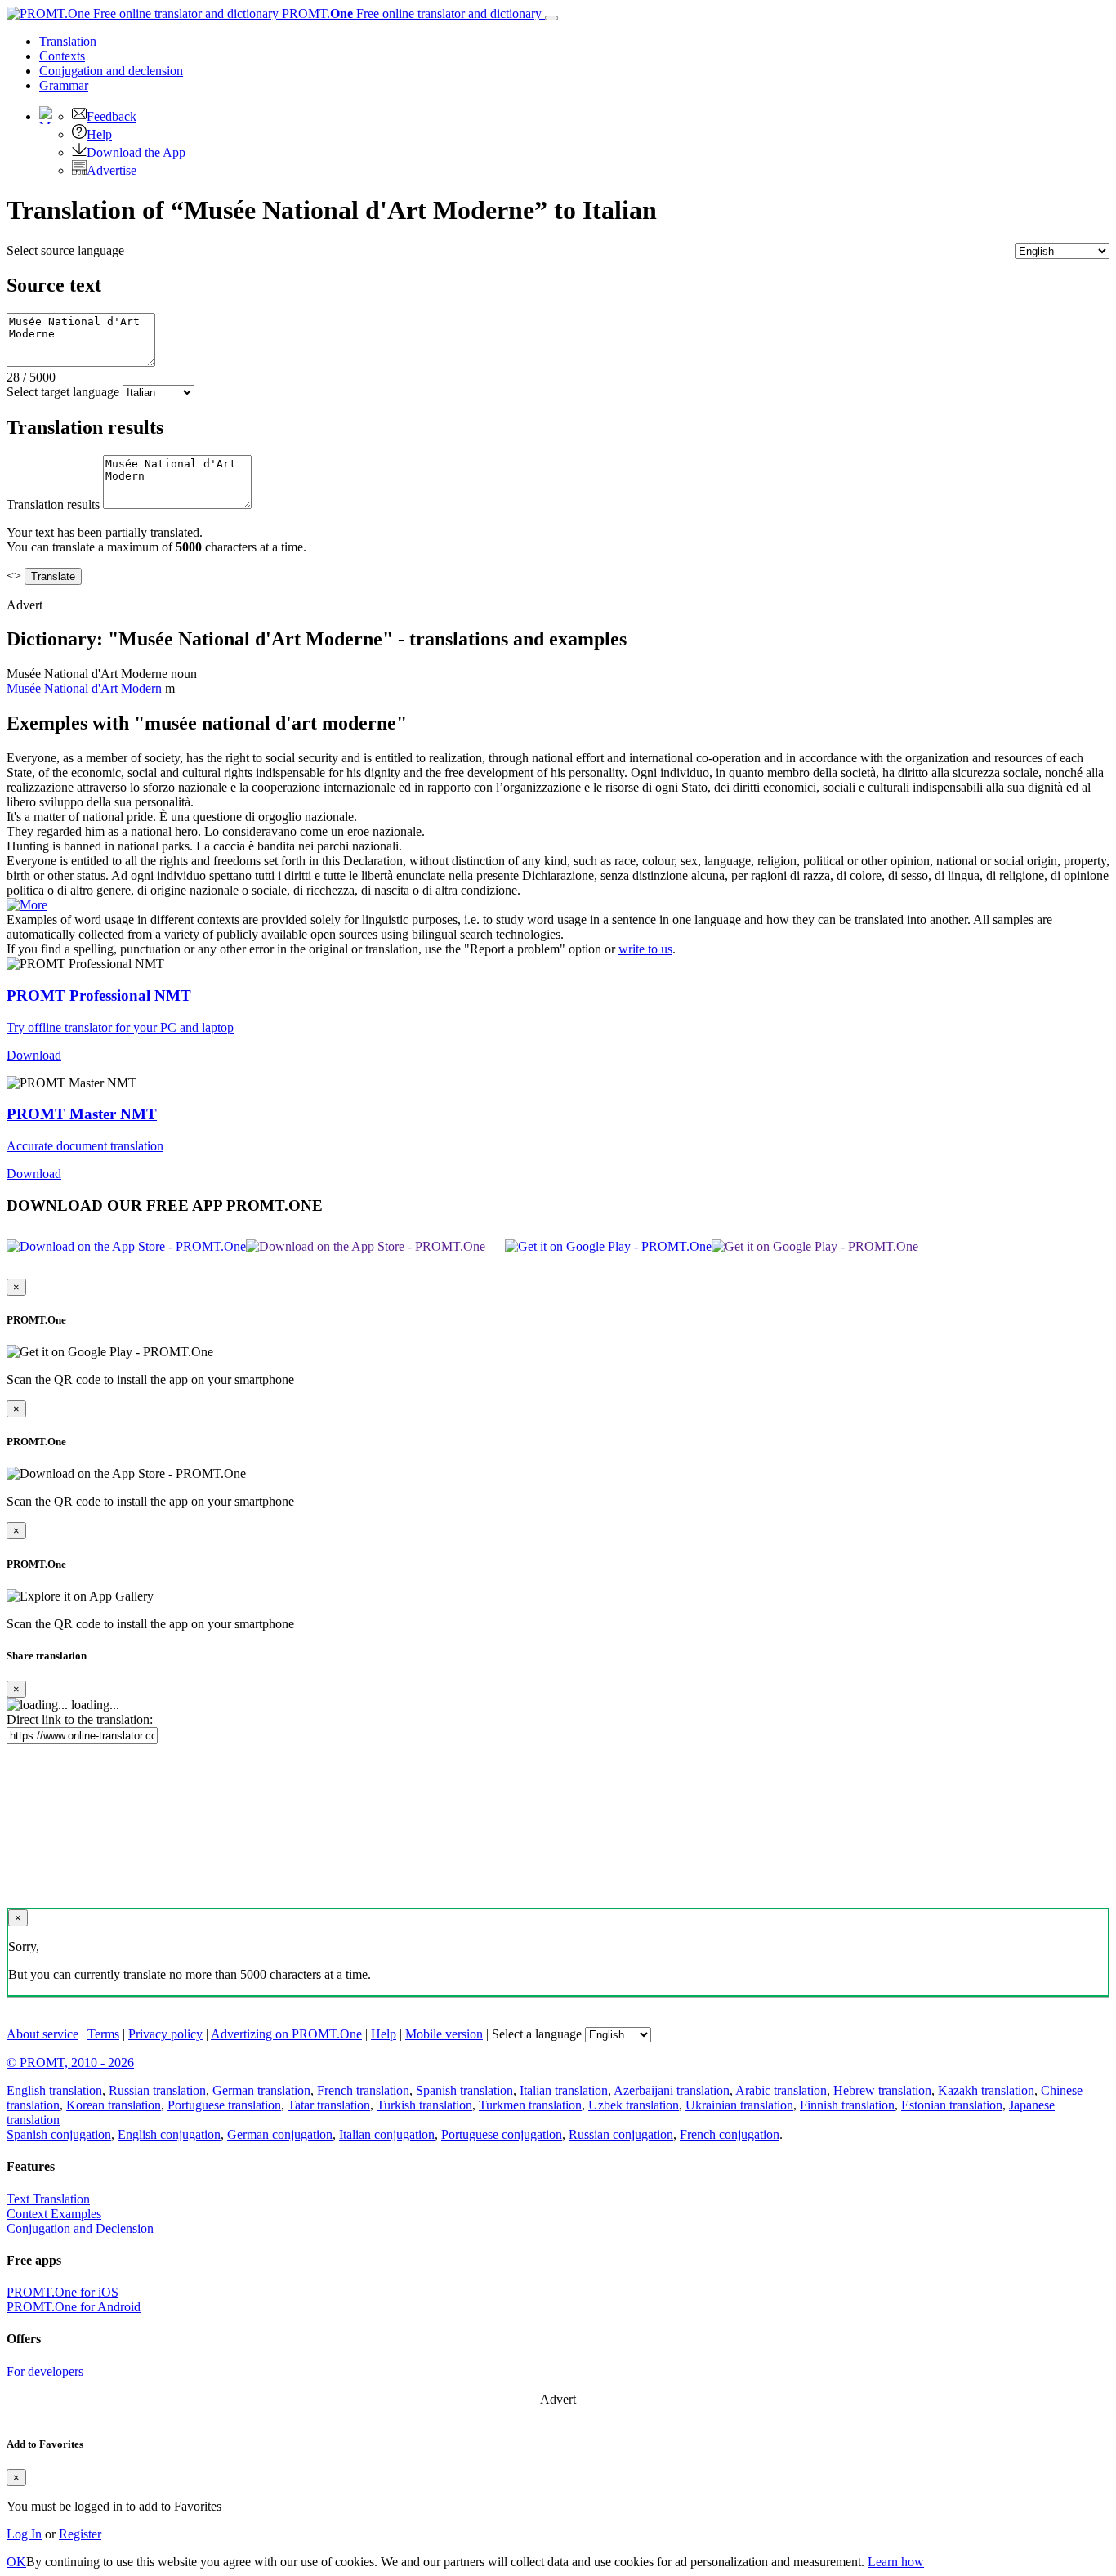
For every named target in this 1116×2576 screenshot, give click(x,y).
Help (99, 134)
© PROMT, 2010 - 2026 (70, 2063)
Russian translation (157, 2090)
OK (16, 2562)
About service (42, 2034)
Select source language (65, 250)
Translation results (53, 504)
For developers (45, 2371)
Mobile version (444, 2034)
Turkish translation (424, 2105)
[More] (27, 905)
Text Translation (48, 2199)
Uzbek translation (634, 2105)
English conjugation (169, 2134)
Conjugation (111, 71)
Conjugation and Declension (80, 2228)
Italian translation (564, 2090)
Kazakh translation (986, 2090)
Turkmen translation (530, 2105)
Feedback (112, 116)
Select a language (537, 2034)
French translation (363, 2090)
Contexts (62, 56)
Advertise (112, 170)
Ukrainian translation (739, 2105)
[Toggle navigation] (551, 18)
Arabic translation (781, 2090)
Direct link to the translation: (80, 1719)
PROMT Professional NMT (99, 996)
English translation (54, 2090)
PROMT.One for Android (74, 2307)
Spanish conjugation (59, 2134)
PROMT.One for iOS (62, 2292)
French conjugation (730, 2134)
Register (80, 2534)
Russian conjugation (621, 2134)
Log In (24, 2534)
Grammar (64, 85)
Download (34, 1055)
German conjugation (280, 2134)
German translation (261, 2090)
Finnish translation (847, 2105)
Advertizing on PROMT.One (286, 2034)
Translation (68, 41)
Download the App (136, 152)
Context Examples (54, 2214)
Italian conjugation (387, 2134)
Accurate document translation (85, 1146)
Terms (103, 2034)
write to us (645, 949)
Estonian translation (952, 2105)
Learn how (896, 2562)
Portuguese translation (224, 2105)
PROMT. (410, 13)
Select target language (63, 392)
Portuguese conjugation (502, 2134)
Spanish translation (464, 2090)
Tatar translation (329, 2105)
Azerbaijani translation (672, 2090)
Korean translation (114, 2105)
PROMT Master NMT (82, 1114)
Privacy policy (165, 2034)
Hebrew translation (882, 2090)
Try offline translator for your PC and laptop (120, 1027)
